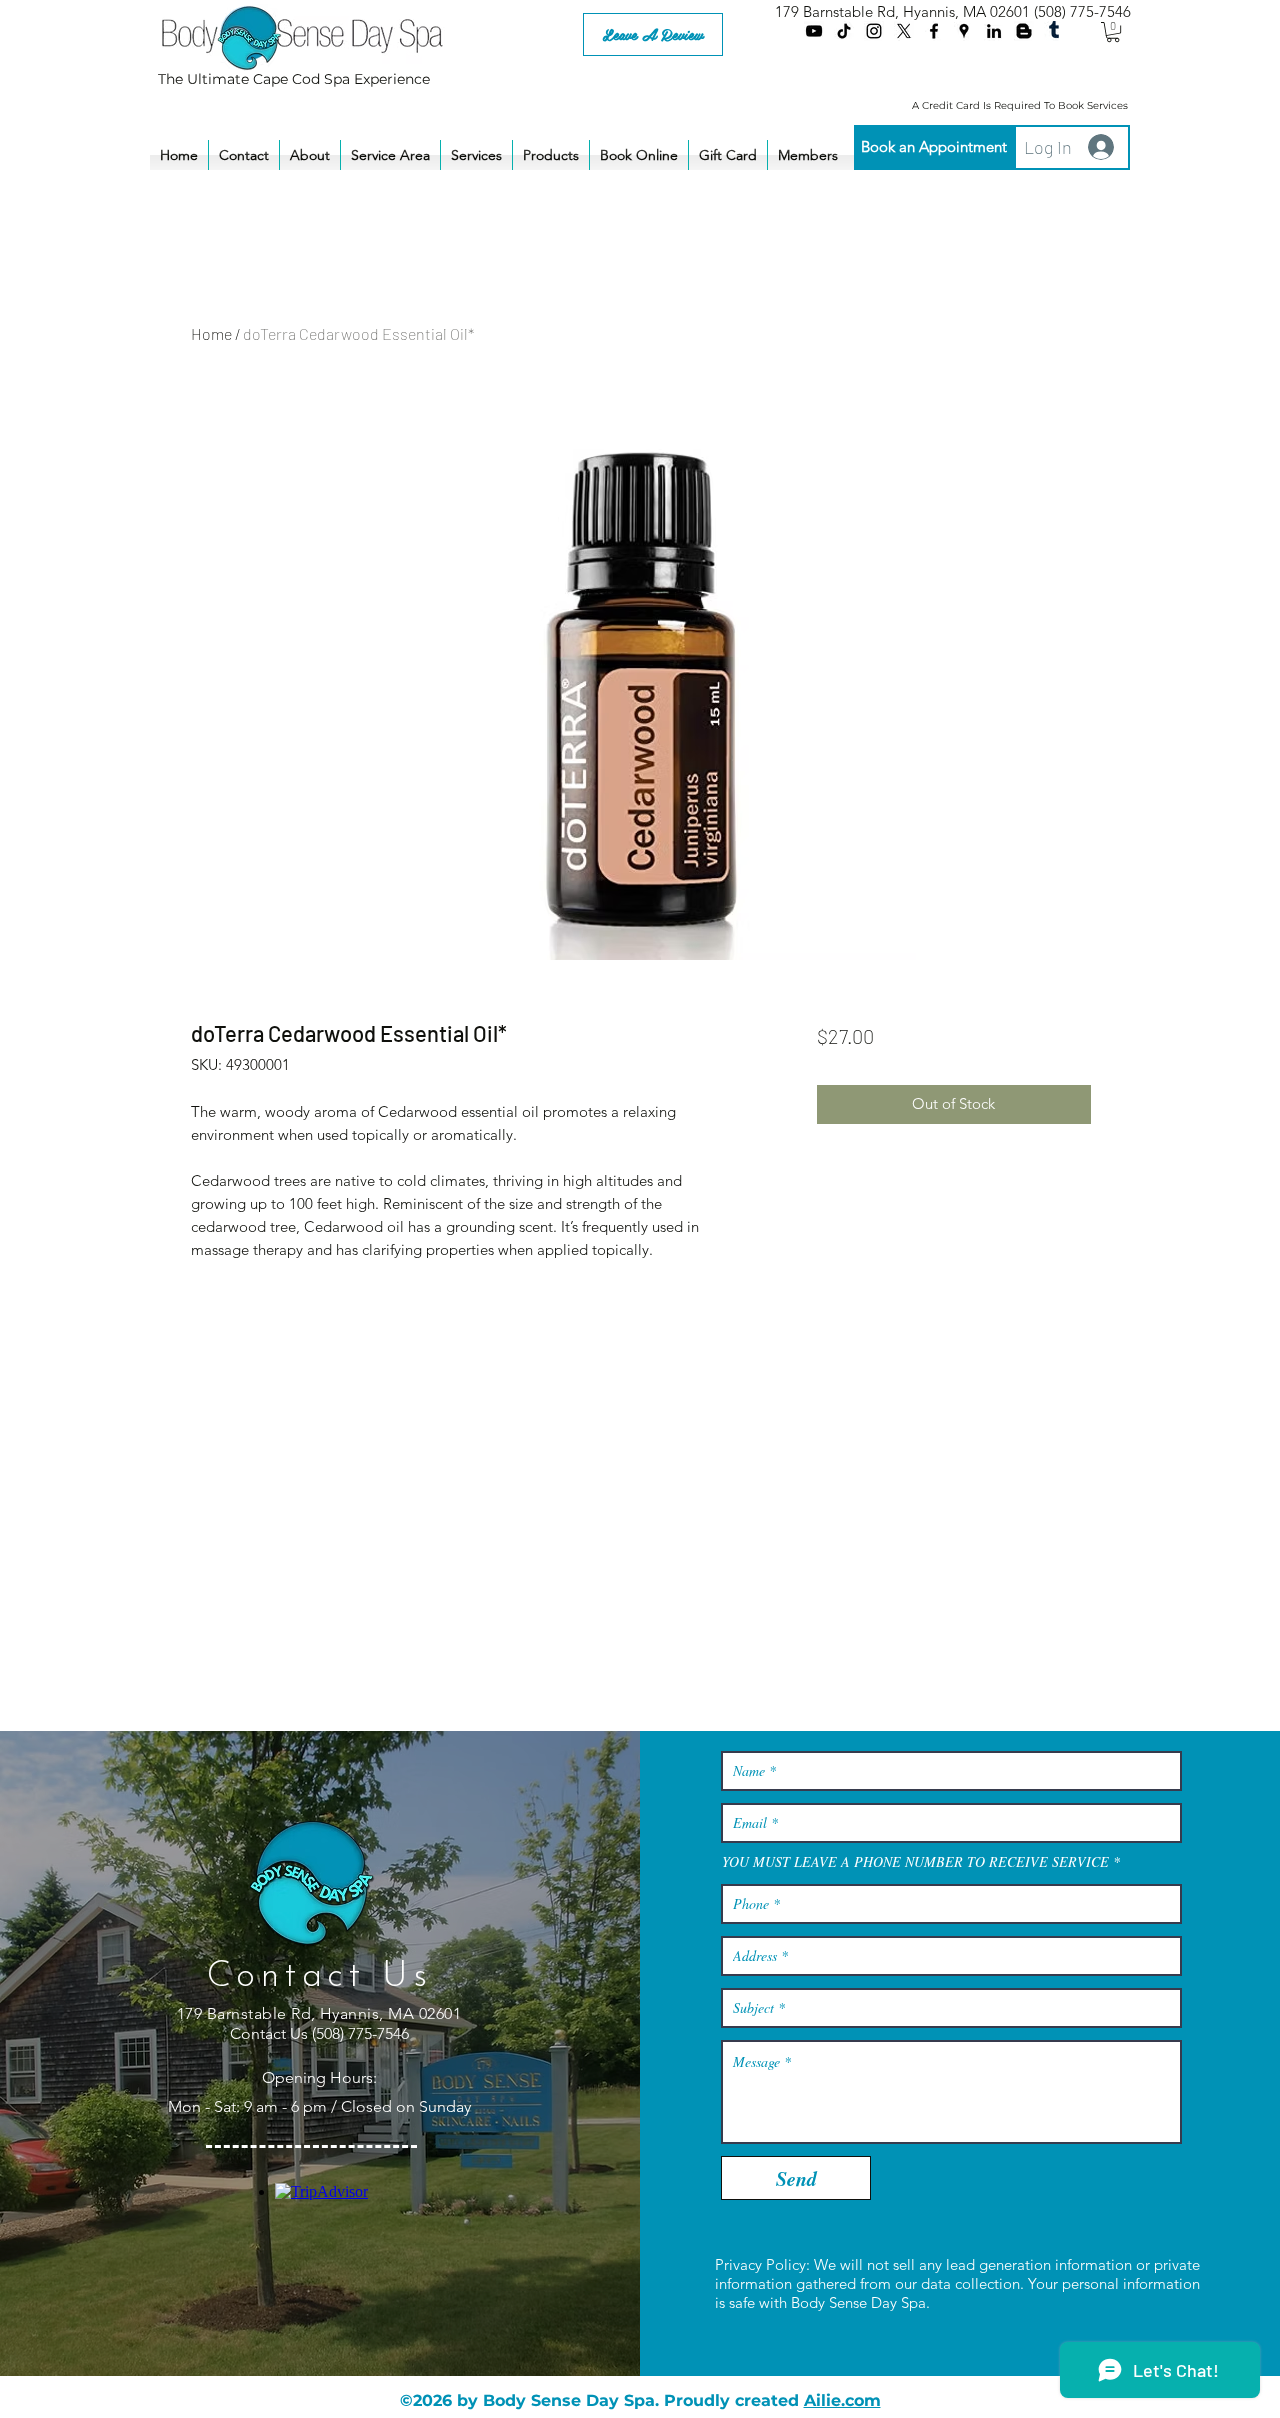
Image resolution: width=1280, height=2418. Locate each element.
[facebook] (934, 31)
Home (211, 333)
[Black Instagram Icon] (874, 31)
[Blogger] (1024, 31)
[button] (1113, 32)
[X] (904, 31)
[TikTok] (844, 31)
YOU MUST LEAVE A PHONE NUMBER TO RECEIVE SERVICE (915, 1862)
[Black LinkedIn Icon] (994, 31)
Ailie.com (842, 2400)
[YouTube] (814, 31)
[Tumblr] (1054, 31)
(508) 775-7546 (1082, 11)
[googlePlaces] (964, 31)
